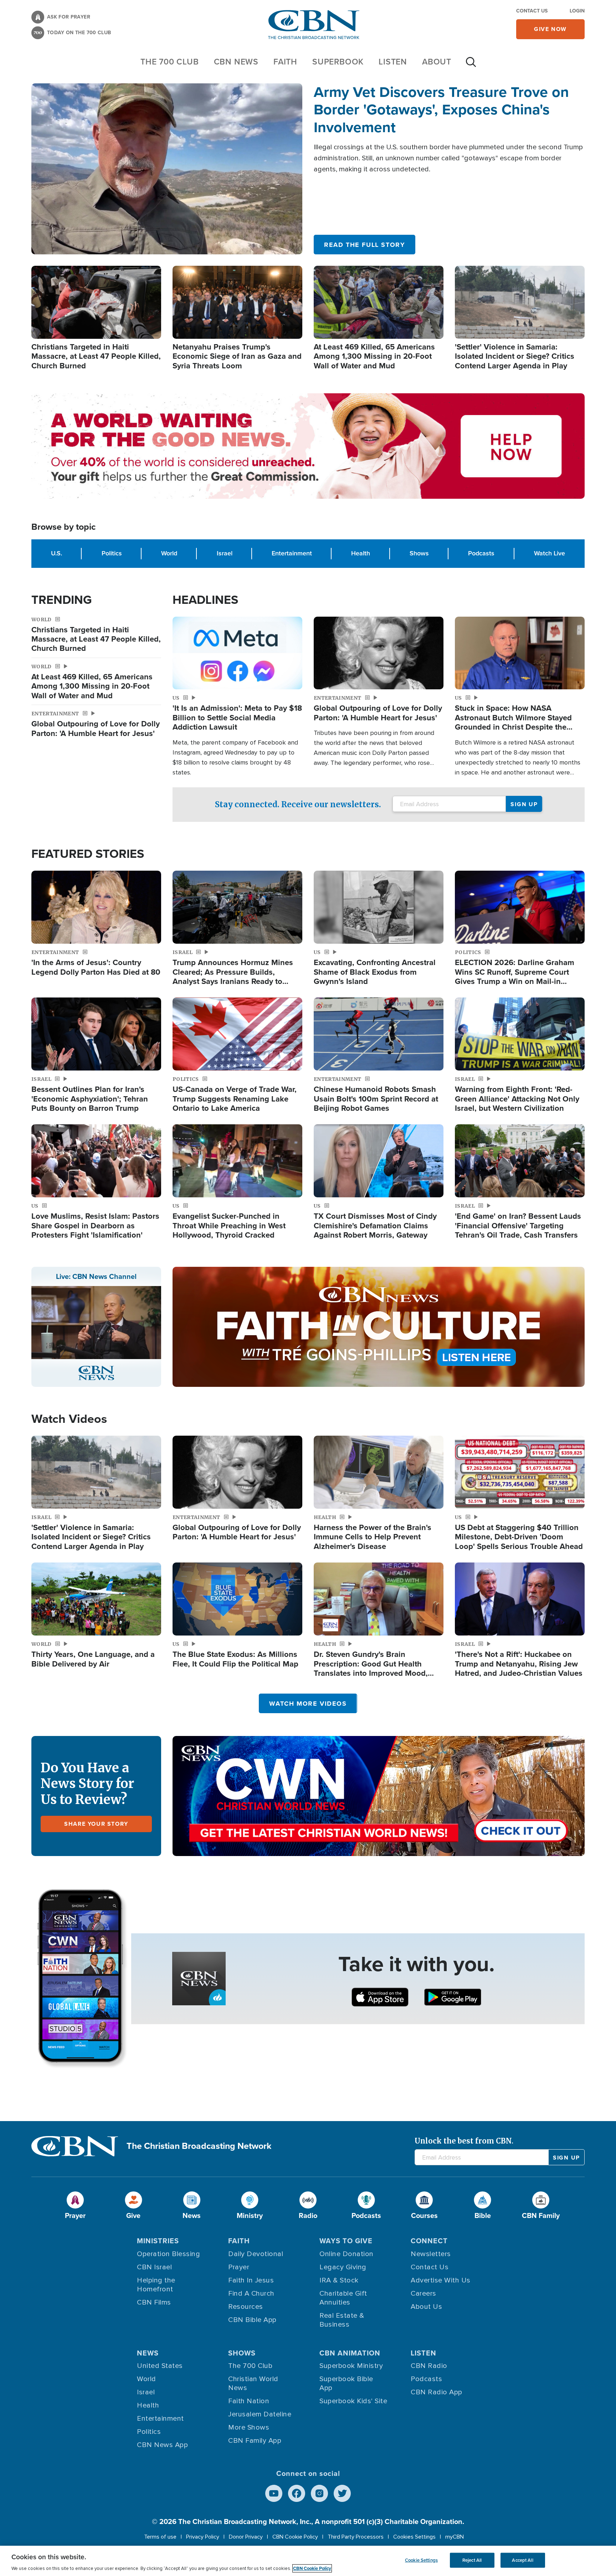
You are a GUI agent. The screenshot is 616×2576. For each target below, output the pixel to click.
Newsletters (431, 2254)
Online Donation (346, 2254)
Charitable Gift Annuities (343, 2298)
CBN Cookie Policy (295, 2537)
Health (361, 553)
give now (550, 29)
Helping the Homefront (156, 2285)
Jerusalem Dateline (260, 2414)
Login (577, 11)
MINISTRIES (158, 2241)
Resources (246, 2307)
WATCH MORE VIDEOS (308, 1704)
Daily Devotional (256, 2254)
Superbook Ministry (351, 2366)
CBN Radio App (437, 2392)
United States (160, 2366)
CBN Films (154, 2302)
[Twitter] (342, 2493)
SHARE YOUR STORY (96, 1824)
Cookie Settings (421, 2560)
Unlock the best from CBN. (464, 2141)
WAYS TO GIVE (346, 2241)
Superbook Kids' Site (353, 2401)
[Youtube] (274, 2493)
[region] (308, 2561)
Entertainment (292, 553)
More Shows (249, 2427)
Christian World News (253, 2383)
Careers (423, 2293)
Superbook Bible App (346, 2383)
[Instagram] (319, 2493)
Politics (112, 553)
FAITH (285, 62)
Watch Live (550, 553)
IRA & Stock (339, 2280)
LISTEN (393, 62)
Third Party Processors (356, 2537)
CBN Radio (429, 2366)
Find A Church (251, 2293)
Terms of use (160, 2537)
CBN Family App (255, 2441)
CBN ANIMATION (350, 2353)
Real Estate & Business (342, 2320)
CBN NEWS (236, 62)
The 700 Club (170, 62)
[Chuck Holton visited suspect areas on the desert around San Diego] (167, 169)
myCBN (455, 2537)
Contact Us (532, 11)
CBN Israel (154, 2267)
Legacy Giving (343, 2267)
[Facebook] (297, 2493)
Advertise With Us (441, 2280)
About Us (426, 2307)
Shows (419, 553)
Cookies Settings (414, 2537)
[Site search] (471, 66)
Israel (225, 553)
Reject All (472, 2560)
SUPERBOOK (338, 62)
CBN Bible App (252, 2320)
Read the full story (365, 245)
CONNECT (429, 2241)
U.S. (57, 553)
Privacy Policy (203, 2537)
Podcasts (481, 553)
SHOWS (242, 2353)
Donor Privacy (246, 2537)
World (169, 553)
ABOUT (437, 62)
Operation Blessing (168, 2254)
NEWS (148, 2353)
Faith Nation (249, 2401)
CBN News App (162, 2445)
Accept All (522, 2560)
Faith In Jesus (251, 2280)
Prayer (239, 2267)
